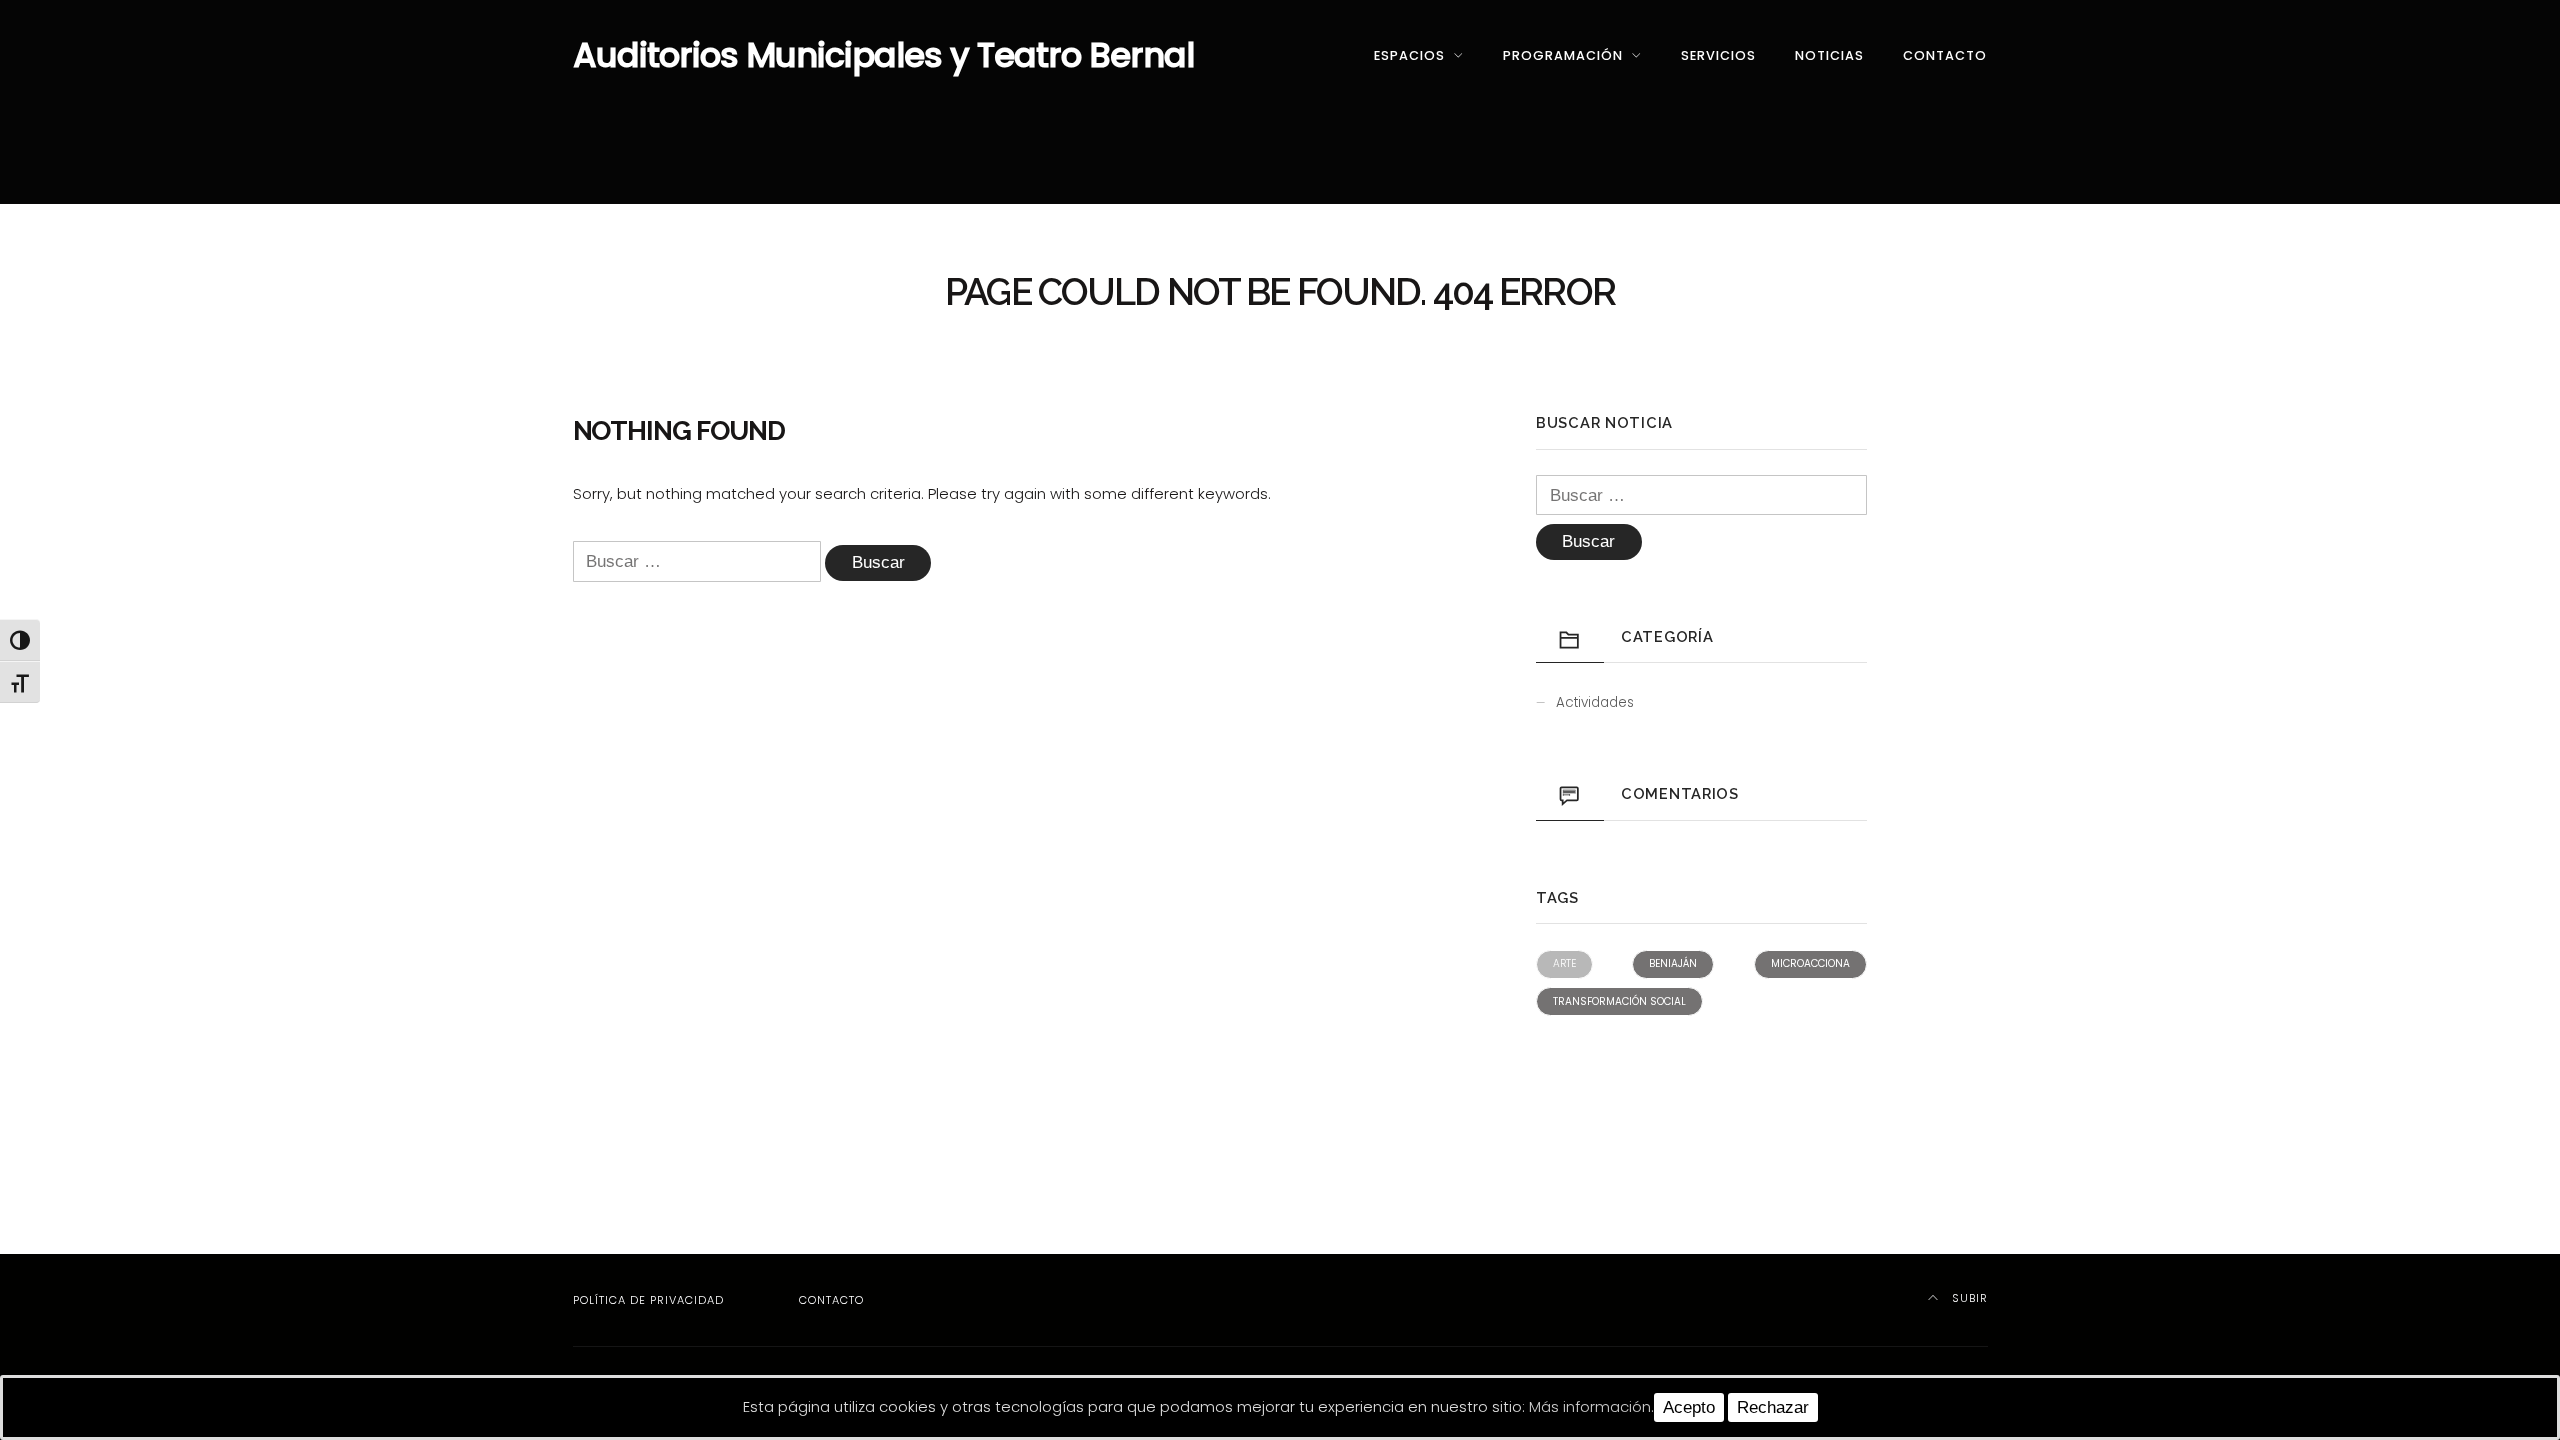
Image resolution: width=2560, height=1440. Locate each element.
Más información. (1591, 1406)
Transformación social (1619, 1001)
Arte (1564, 963)
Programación (1563, 55)
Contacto (1945, 55)
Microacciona (1810, 963)
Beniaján (1673, 963)
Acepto (1689, 1407)
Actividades (1595, 702)
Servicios (1718, 55)
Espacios (1409, 55)
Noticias (1829, 55)
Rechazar (1773, 1407)
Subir (1968, 1298)
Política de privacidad (648, 1300)
